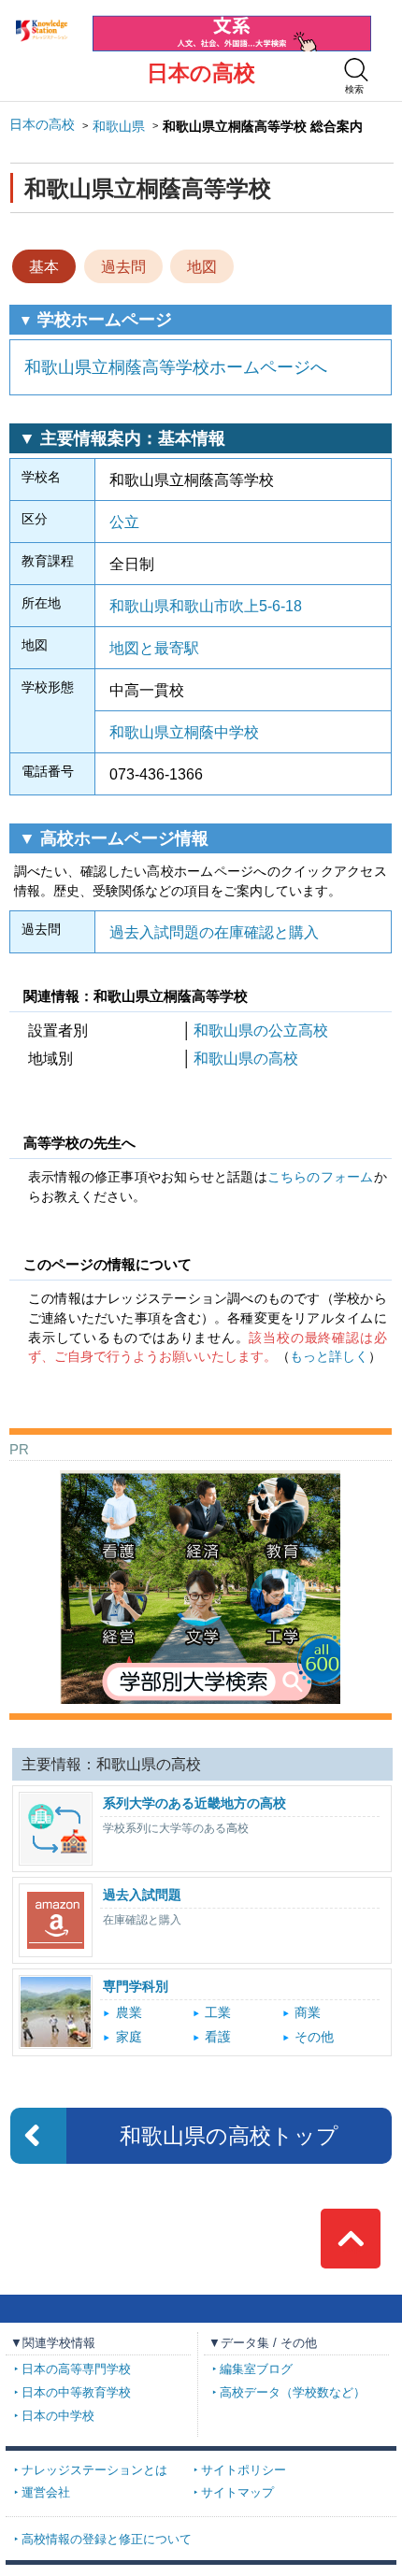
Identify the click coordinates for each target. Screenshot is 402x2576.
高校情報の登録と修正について (107, 2540)
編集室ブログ (256, 2369)
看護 (218, 2037)
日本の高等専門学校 (76, 2369)
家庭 (129, 2037)
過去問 (123, 266)
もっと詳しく (329, 1357)
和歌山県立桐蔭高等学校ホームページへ (176, 367)
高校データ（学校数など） (293, 2393)
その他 (314, 2037)
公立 (124, 522)
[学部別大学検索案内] (200, 1477)
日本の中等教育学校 (76, 2393)
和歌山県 (119, 127)
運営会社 (46, 2493)
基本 (44, 266)
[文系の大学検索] (232, 23)
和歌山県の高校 (246, 1058)
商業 (308, 2013)
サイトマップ (237, 2493)
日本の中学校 (58, 2416)
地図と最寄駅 (154, 648)
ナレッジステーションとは (94, 2470)
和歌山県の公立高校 (261, 1030)
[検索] (356, 70)
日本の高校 (201, 73)
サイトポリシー (244, 2470)
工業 (218, 2013)
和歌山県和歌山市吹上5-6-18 (206, 606)
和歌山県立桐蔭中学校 (184, 732)
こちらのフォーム (321, 1177)
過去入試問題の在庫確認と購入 (214, 932)
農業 (129, 2013)
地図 (202, 266)
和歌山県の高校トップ (229, 2136)
